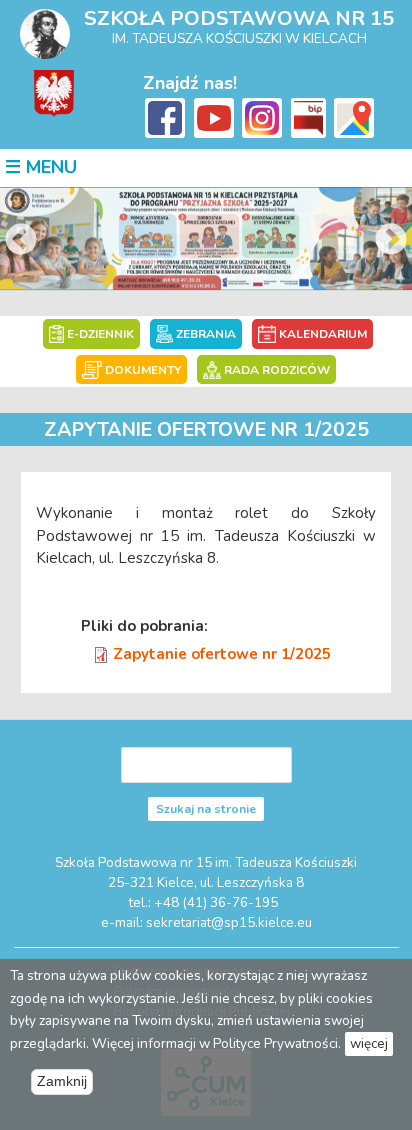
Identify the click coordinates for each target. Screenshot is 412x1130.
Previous (21, 241)
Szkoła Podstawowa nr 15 (239, 18)
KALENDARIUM (321, 334)
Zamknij (62, 1081)
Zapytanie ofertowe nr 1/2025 (222, 654)
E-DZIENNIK (99, 334)
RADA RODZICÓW (275, 370)
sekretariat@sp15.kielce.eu (229, 922)
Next (391, 241)
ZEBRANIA (204, 334)
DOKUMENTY (141, 370)
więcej (369, 1043)
